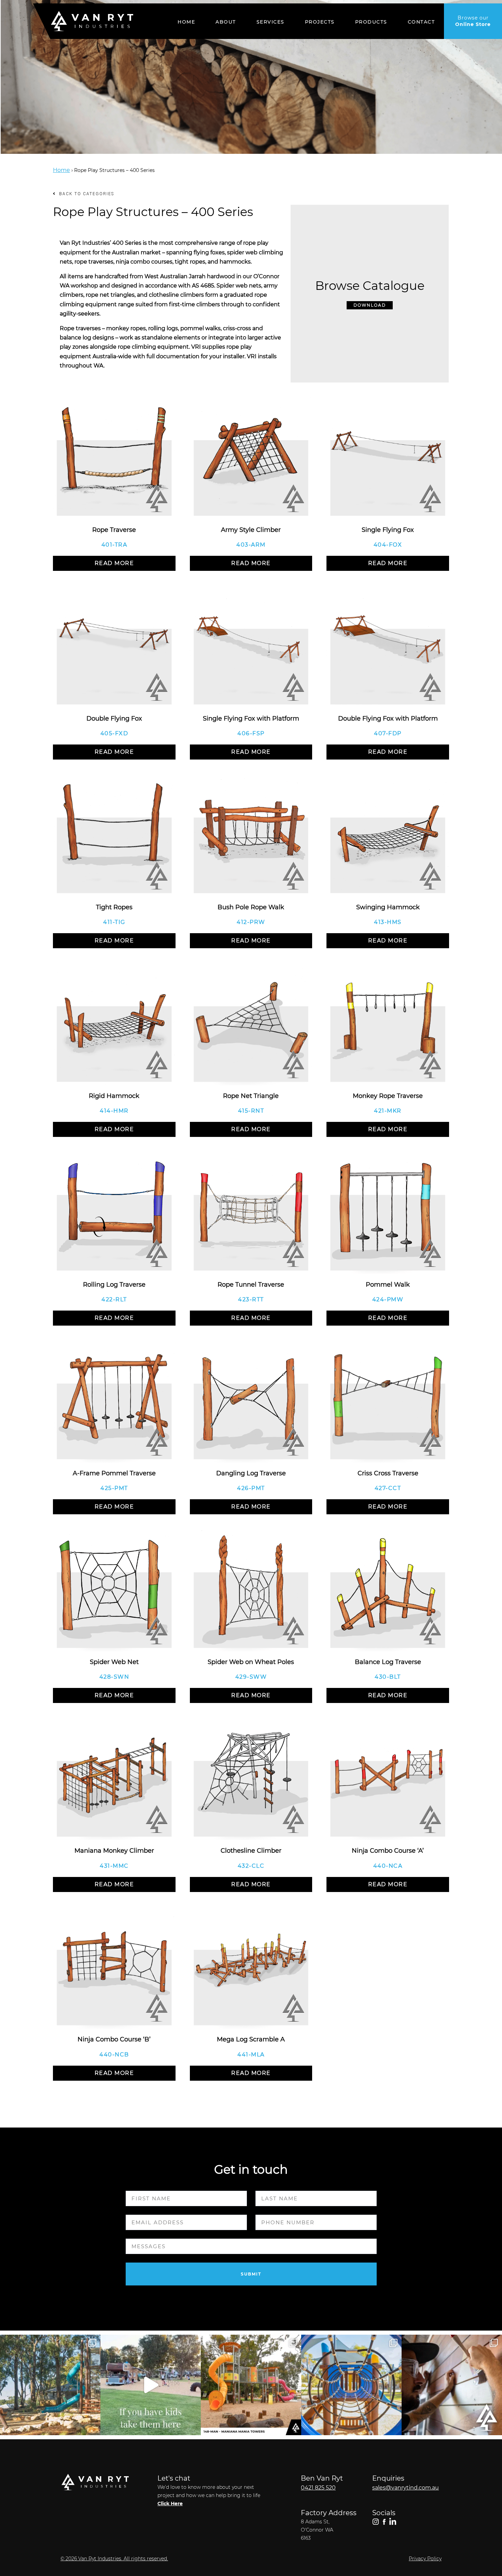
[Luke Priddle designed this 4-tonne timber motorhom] (452, 2385)
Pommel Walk (388, 1285)
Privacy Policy (425, 2559)
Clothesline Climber (251, 1851)
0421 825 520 (318, 2488)
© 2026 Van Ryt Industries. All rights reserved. (114, 2559)
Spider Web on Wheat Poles (251, 1662)
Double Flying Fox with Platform (388, 719)
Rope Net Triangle (251, 1096)
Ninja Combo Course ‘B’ (114, 2039)
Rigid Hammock (114, 1096)
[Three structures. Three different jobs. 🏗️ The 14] (251, 2385)
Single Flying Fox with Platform (251, 719)
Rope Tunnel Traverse (251, 1285)
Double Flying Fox (114, 719)
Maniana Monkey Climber (114, 1851)
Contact (421, 22)
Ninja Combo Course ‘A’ (388, 1851)
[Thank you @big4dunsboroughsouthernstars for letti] (151, 2385)
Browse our (473, 21)
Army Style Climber (251, 530)
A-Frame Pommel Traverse (114, 1473)
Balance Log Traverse (388, 1662)
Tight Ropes (114, 907)
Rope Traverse (114, 530)
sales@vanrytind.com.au (406, 2488)
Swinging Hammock (388, 907)
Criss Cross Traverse (388, 1473)
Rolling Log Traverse (114, 1285)
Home (186, 22)
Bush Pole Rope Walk (251, 907)
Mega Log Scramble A (251, 2039)
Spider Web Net (114, 1662)
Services (270, 22)
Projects (320, 22)
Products (371, 22)
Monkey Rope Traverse (388, 1096)
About (226, 22)
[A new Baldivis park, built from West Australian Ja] (50, 2385)
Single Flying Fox (388, 530)
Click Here (170, 2504)
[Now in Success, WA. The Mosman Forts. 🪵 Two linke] (351, 2385)
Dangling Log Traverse (251, 1473)
